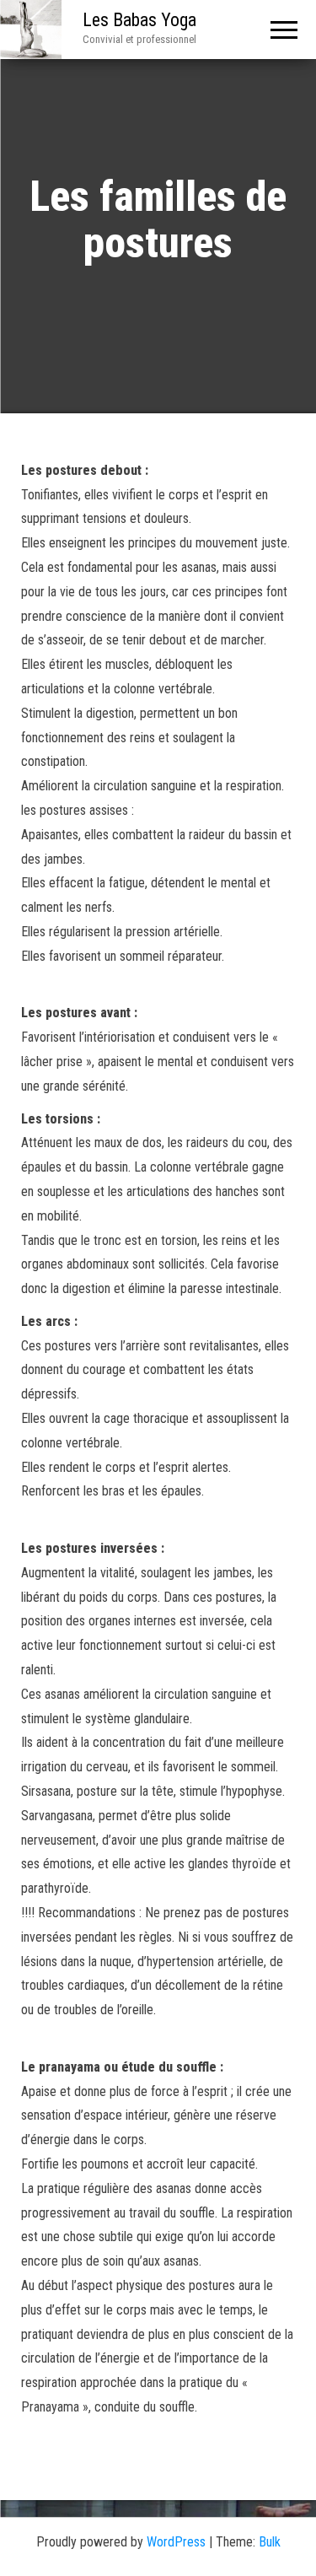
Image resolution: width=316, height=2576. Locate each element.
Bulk (270, 2542)
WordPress (176, 2542)
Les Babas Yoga (139, 20)
